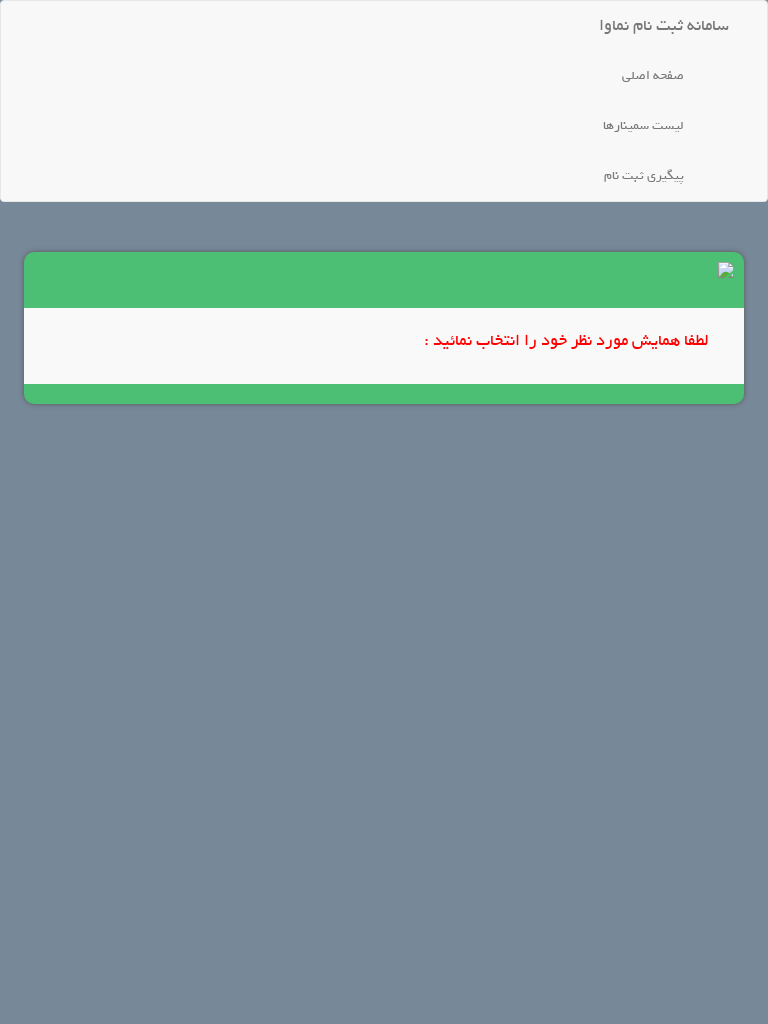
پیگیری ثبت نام (644, 175)
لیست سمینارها (643, 125)
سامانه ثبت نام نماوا (664, 25)
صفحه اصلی (653, 75)
